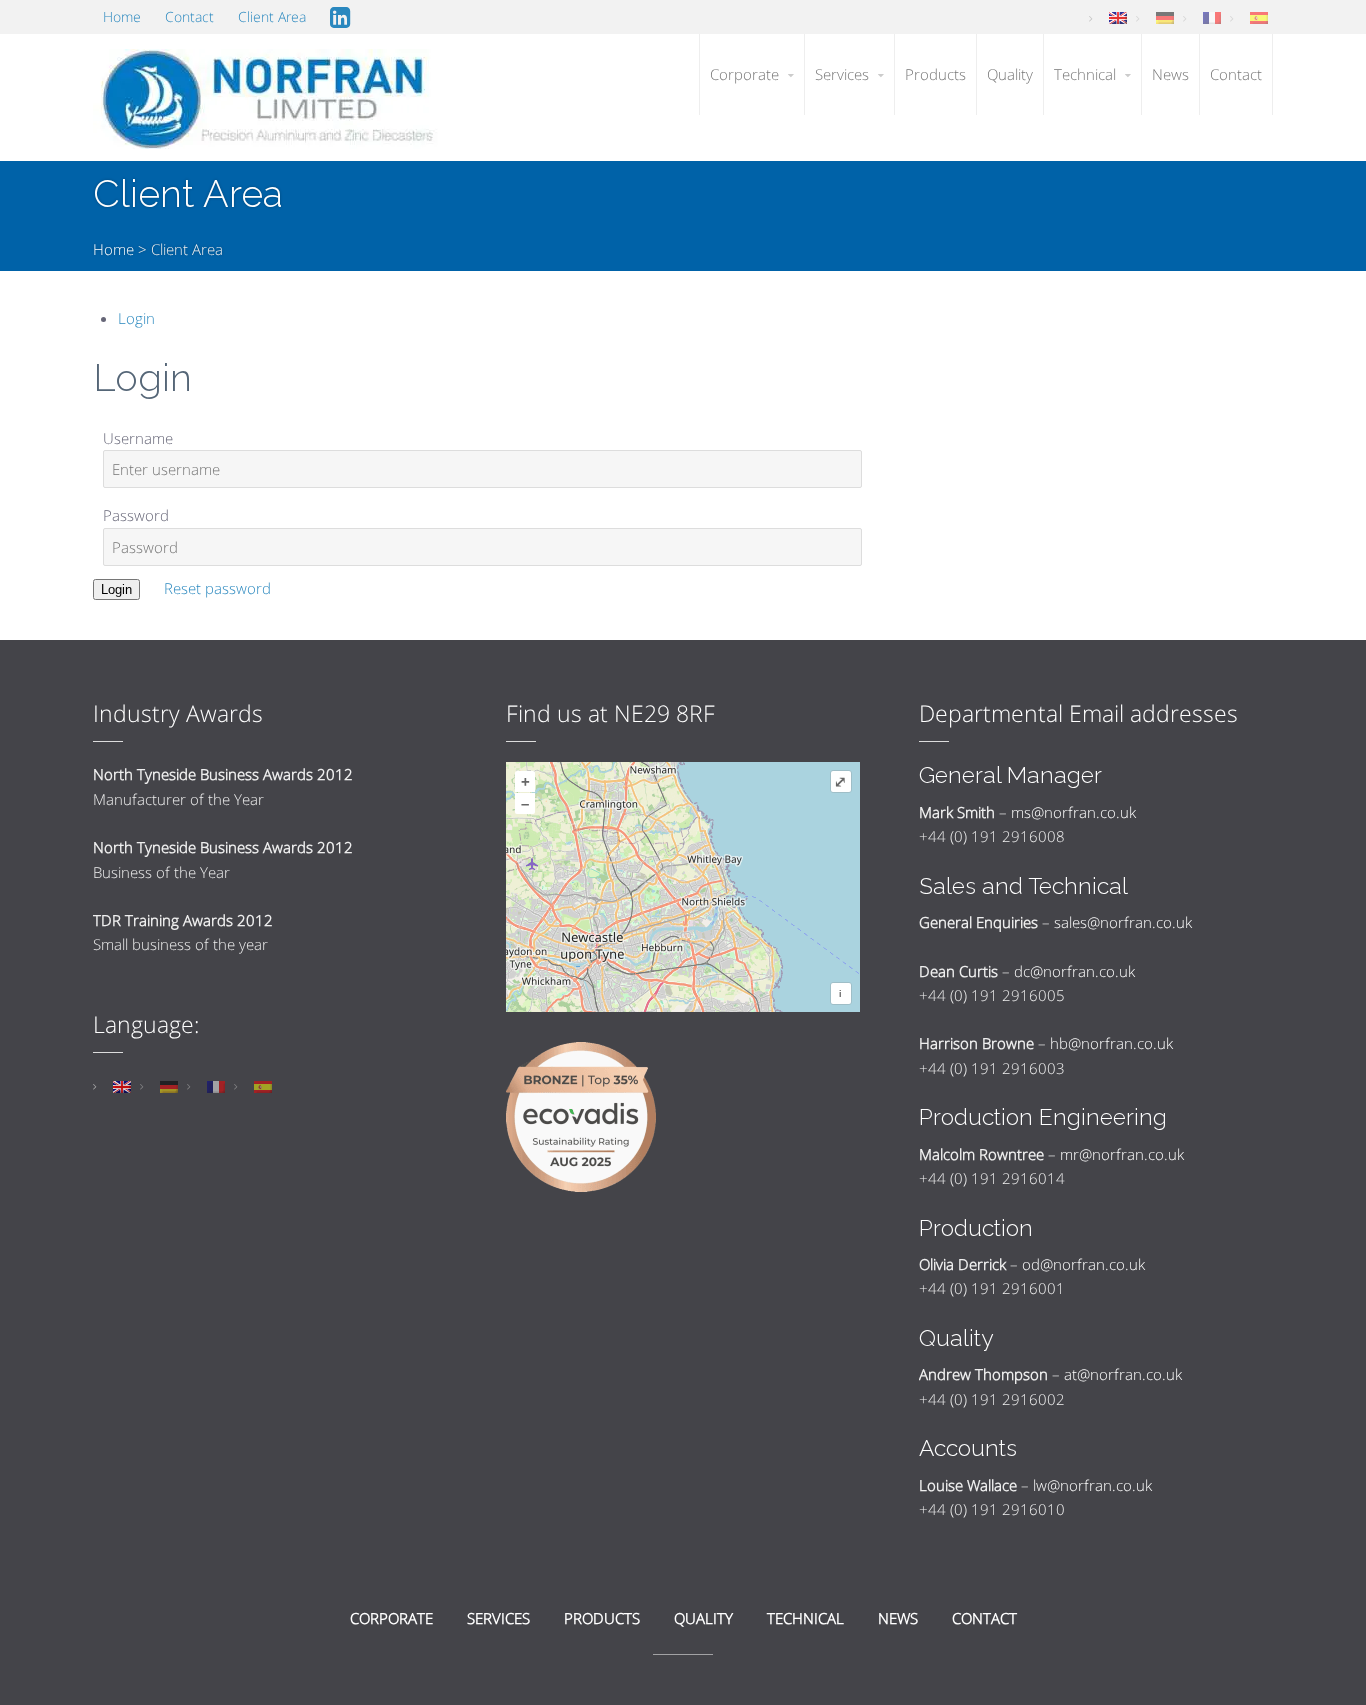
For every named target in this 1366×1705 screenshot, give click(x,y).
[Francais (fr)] (1212, 16)
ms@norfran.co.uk (1073, 812)
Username (138, 438)
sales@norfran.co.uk (1123, 922)
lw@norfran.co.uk (1092, 1485)
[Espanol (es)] (1259, 16)
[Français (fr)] (216, 1085)
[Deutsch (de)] (1165, 16)
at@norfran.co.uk (1123, 1374)
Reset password (217, 588)
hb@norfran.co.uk (1111, 1043)
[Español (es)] (263, 1085)
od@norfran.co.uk (1083, 1264)
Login (136, 318)
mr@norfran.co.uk (1122, 1154)
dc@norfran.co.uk (1074, 971)
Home (113, 249)
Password (136, 515)
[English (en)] (1118, 16)
